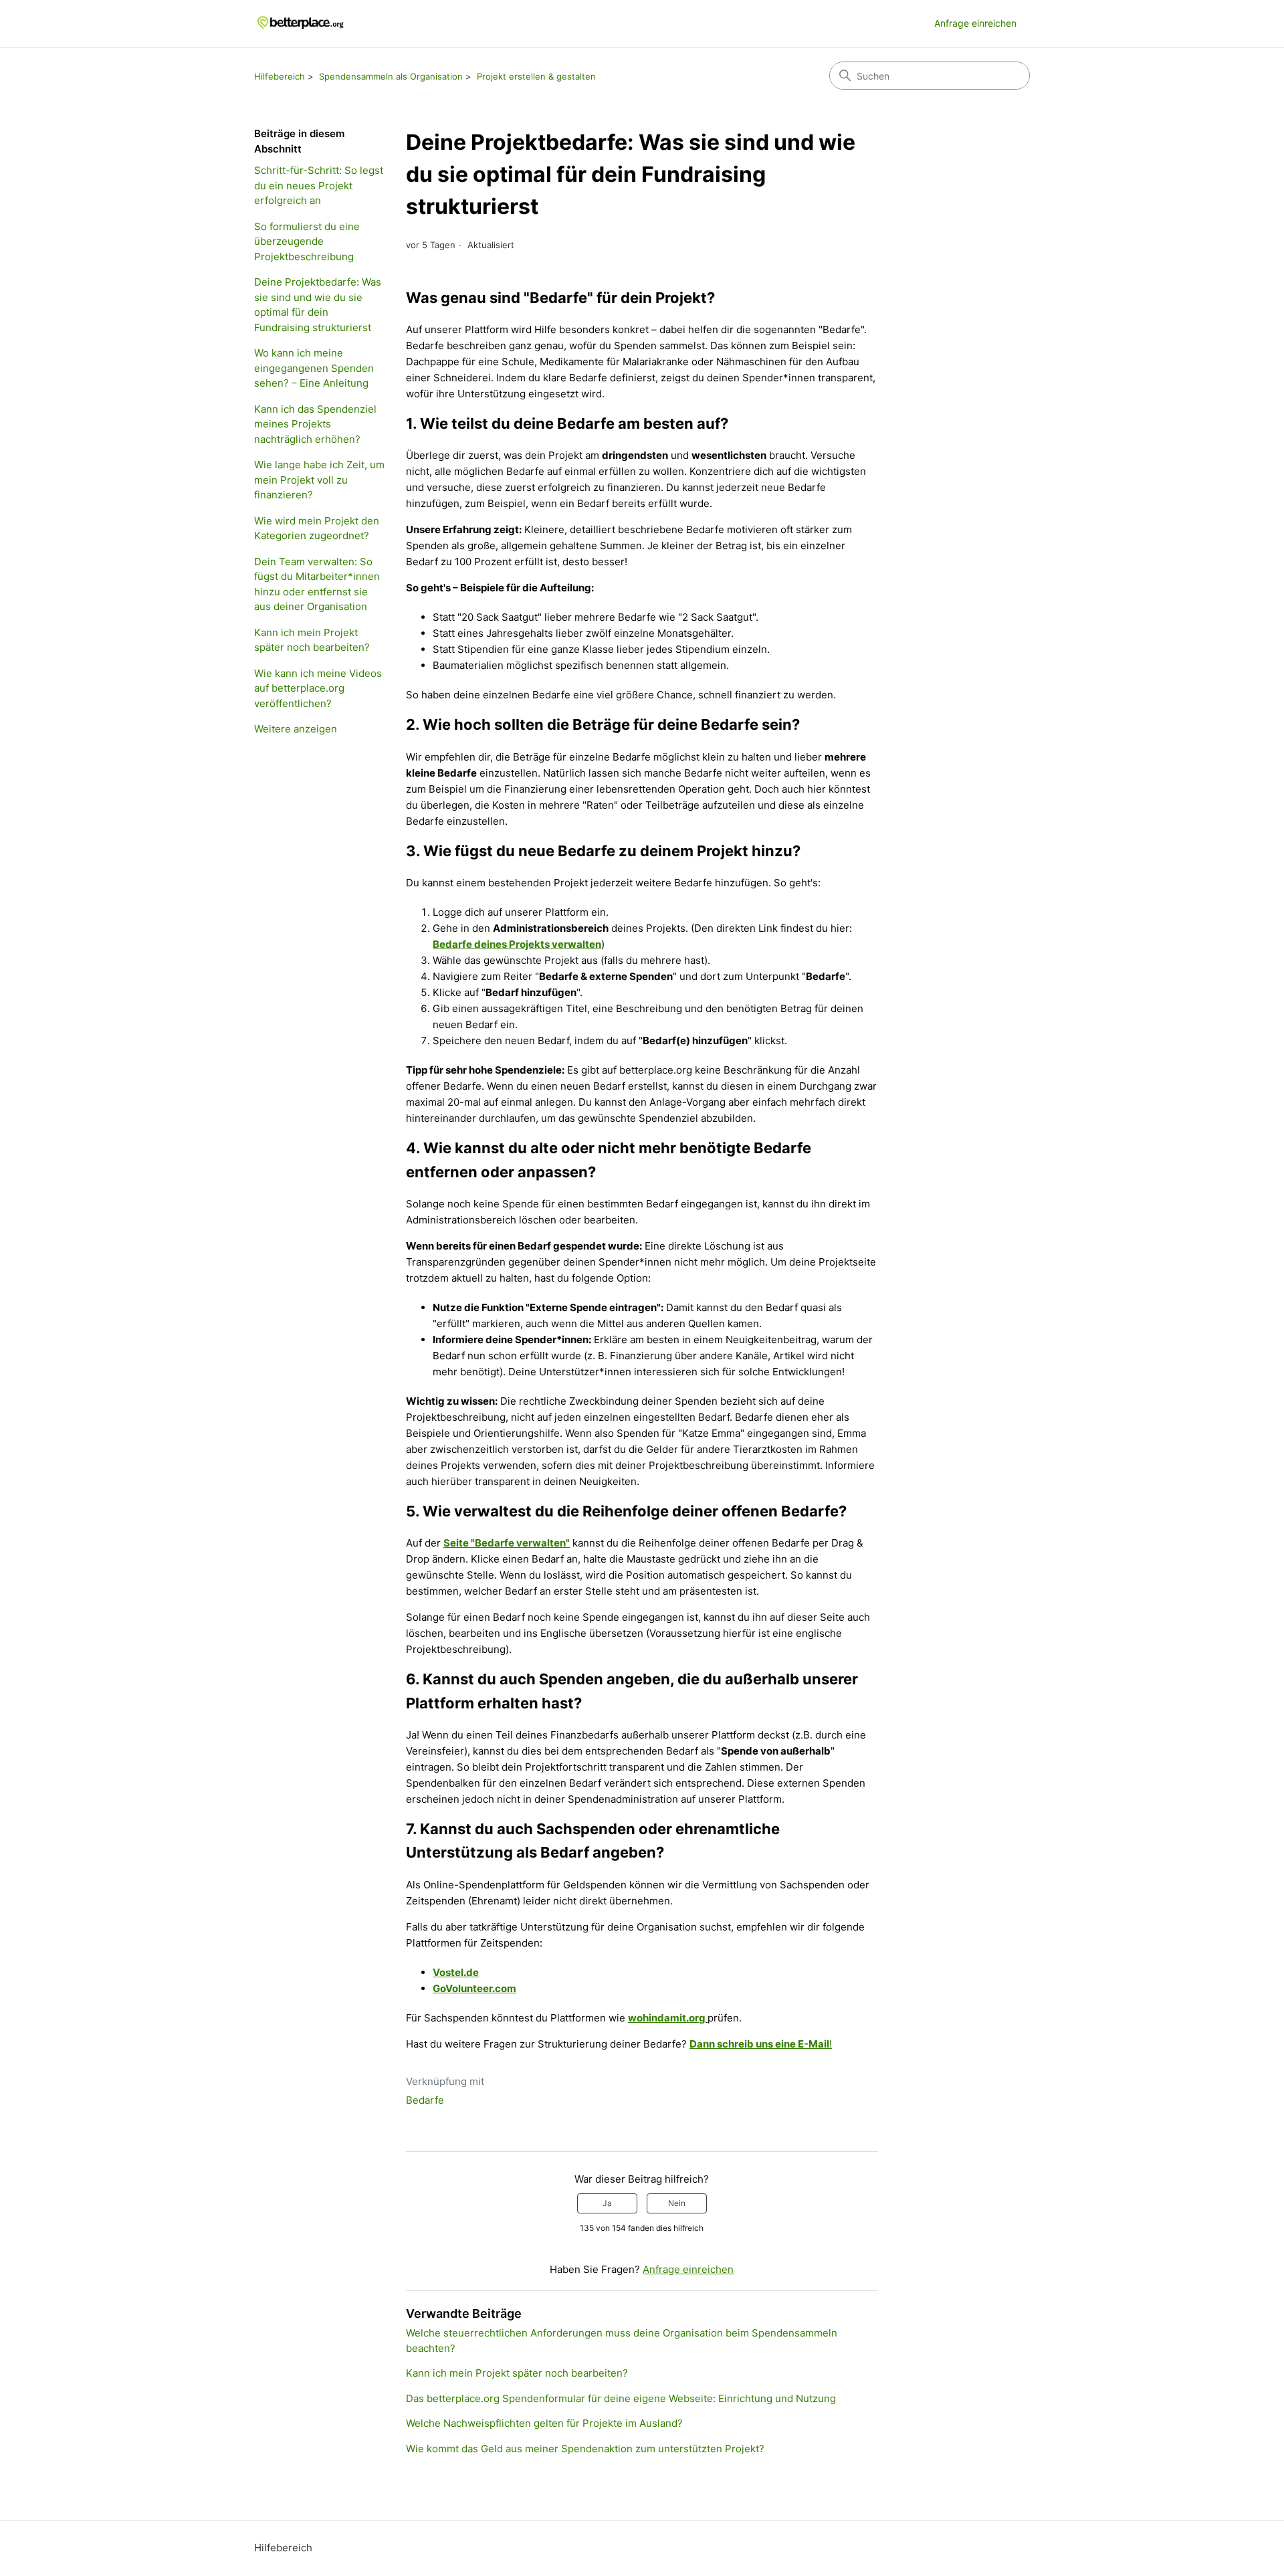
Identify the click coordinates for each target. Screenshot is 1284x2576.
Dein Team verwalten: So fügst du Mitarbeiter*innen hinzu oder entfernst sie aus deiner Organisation (317, 584)
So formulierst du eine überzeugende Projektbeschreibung (307, 241)
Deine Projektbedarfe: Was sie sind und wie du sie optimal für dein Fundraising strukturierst (318, 305)
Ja (607, 2203)
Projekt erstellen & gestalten (536, 76)
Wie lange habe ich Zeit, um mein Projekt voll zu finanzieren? (319, 480)
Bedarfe (425, 2100)
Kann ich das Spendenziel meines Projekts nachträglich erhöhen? (315, 424)
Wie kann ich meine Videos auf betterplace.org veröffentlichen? (318, 688)
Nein (677, 2203)
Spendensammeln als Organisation (391, 76)
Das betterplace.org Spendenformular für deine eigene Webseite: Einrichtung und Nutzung (621, 2398)
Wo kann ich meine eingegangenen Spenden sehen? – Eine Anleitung (314, 368)
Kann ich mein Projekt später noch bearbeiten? (312, 640)
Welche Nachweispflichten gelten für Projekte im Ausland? (544, 2423)
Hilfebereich (280, 76)
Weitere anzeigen (296, 729)
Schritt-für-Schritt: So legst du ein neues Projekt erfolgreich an (319, 185)
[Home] (301, 24)
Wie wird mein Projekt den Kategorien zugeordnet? (317, 528)
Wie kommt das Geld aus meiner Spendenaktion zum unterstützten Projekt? (585, 2449)
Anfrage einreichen (975, 23)
